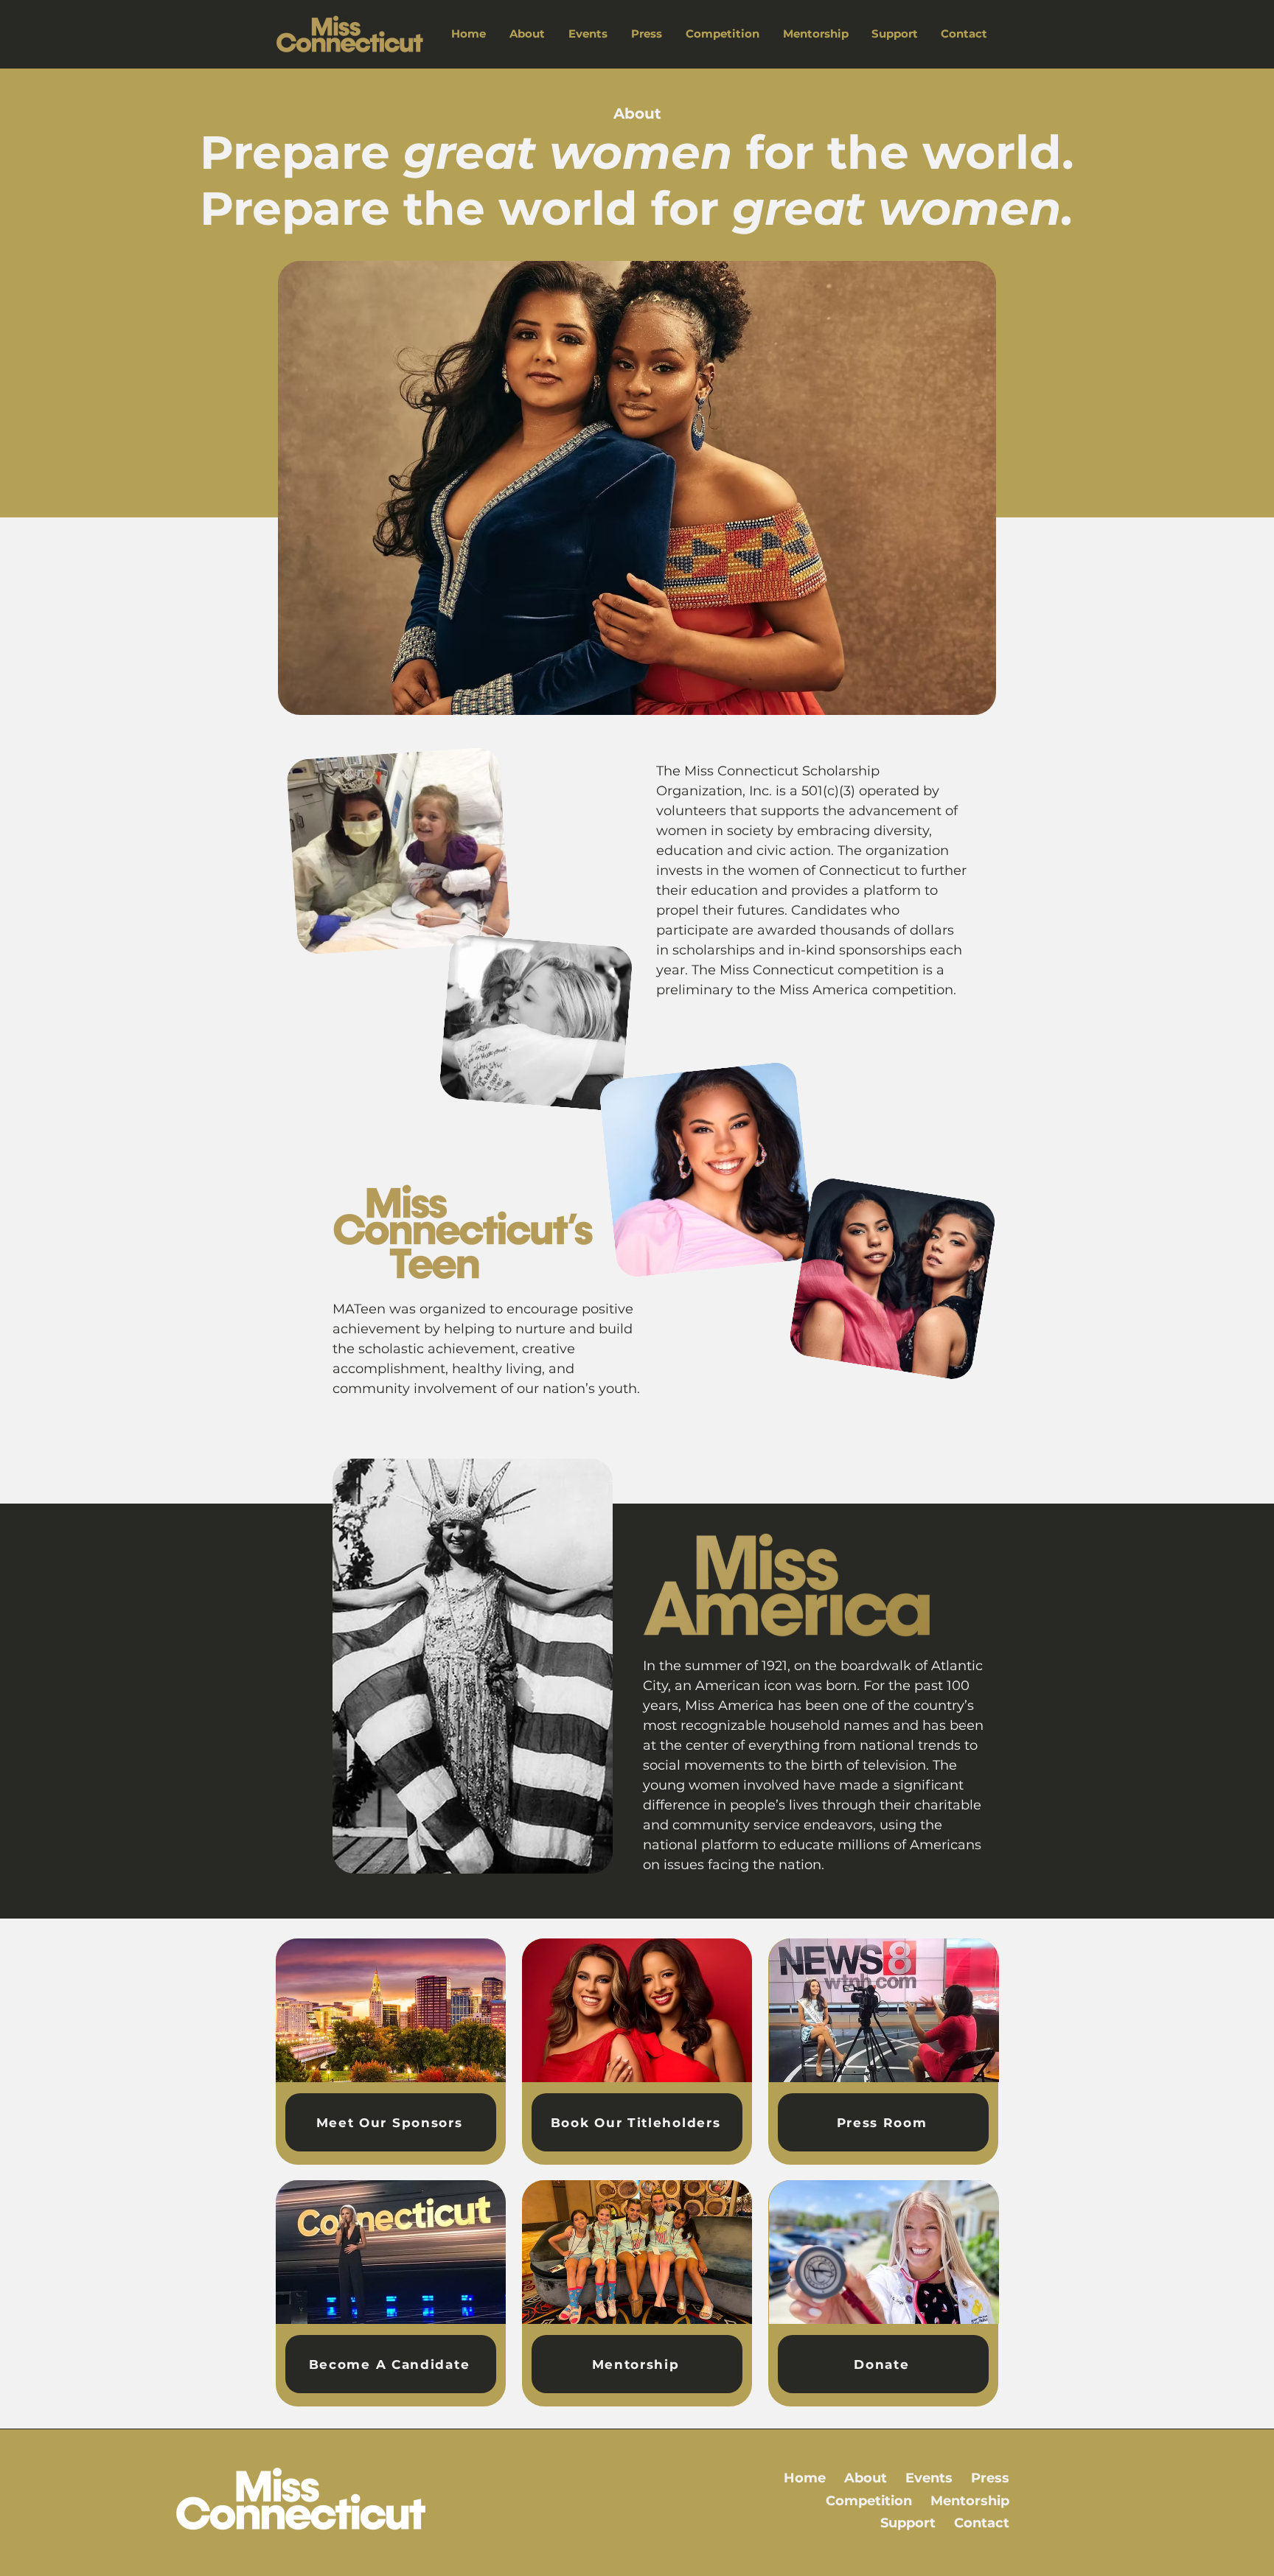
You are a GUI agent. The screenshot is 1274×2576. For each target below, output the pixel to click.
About (866, 2478)
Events (929, 2478)
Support (908, 2523)
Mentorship (970, 2501)
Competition (869, 2501)
